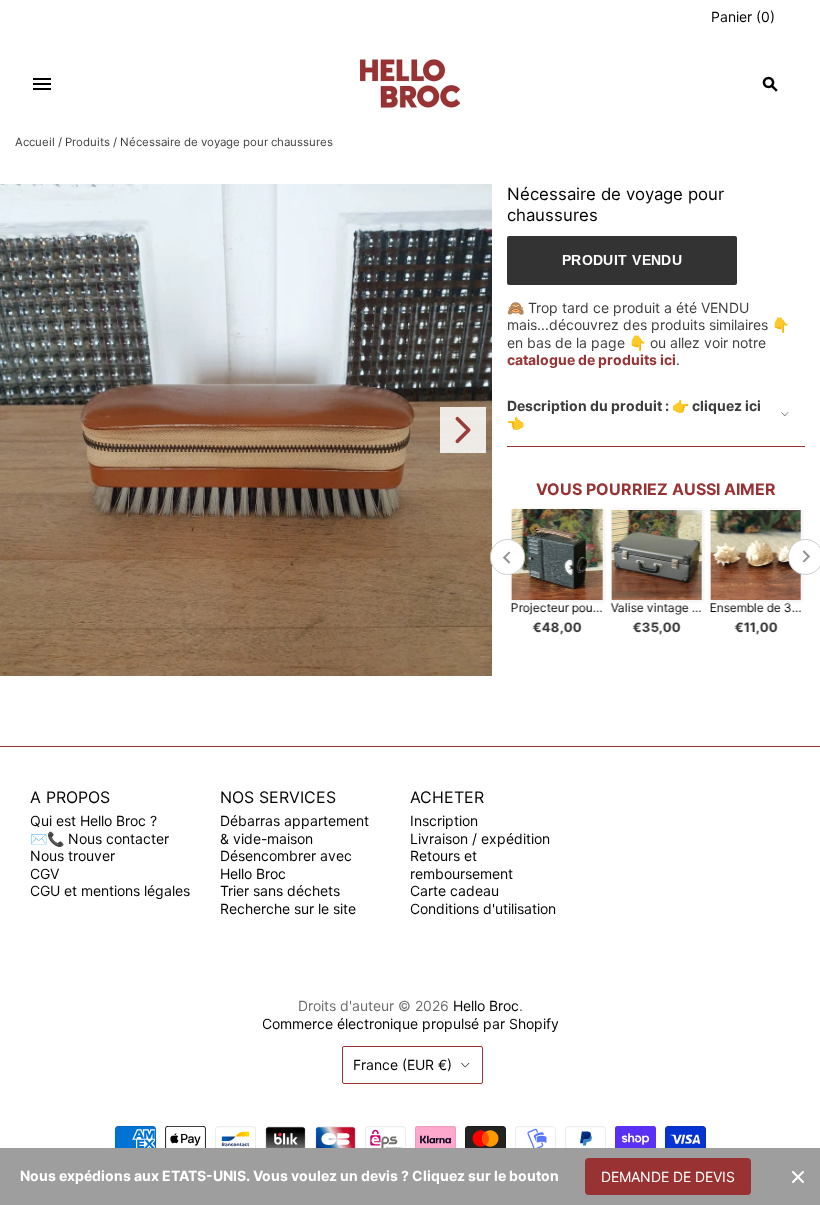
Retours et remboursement (461, 864)
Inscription (444, 820)
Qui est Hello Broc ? (93, 820)
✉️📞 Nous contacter (99, 838)
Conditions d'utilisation (483, 908)
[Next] (463, 430)
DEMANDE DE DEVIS (668, 1176)
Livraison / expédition (480, 838)
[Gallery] (246, 430)
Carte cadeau (454, 890)
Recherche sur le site (288, 908)
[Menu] (42, 84)
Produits (87, 142)
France (402, 1064)
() (743, 16)
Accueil (35, 142)
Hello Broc (486, 1005)
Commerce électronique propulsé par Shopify (410, 1023)
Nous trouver (72, 855)
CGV (44, 873)
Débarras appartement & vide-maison (294, 829)
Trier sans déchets (280, 890)
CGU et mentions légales (110, 890)
